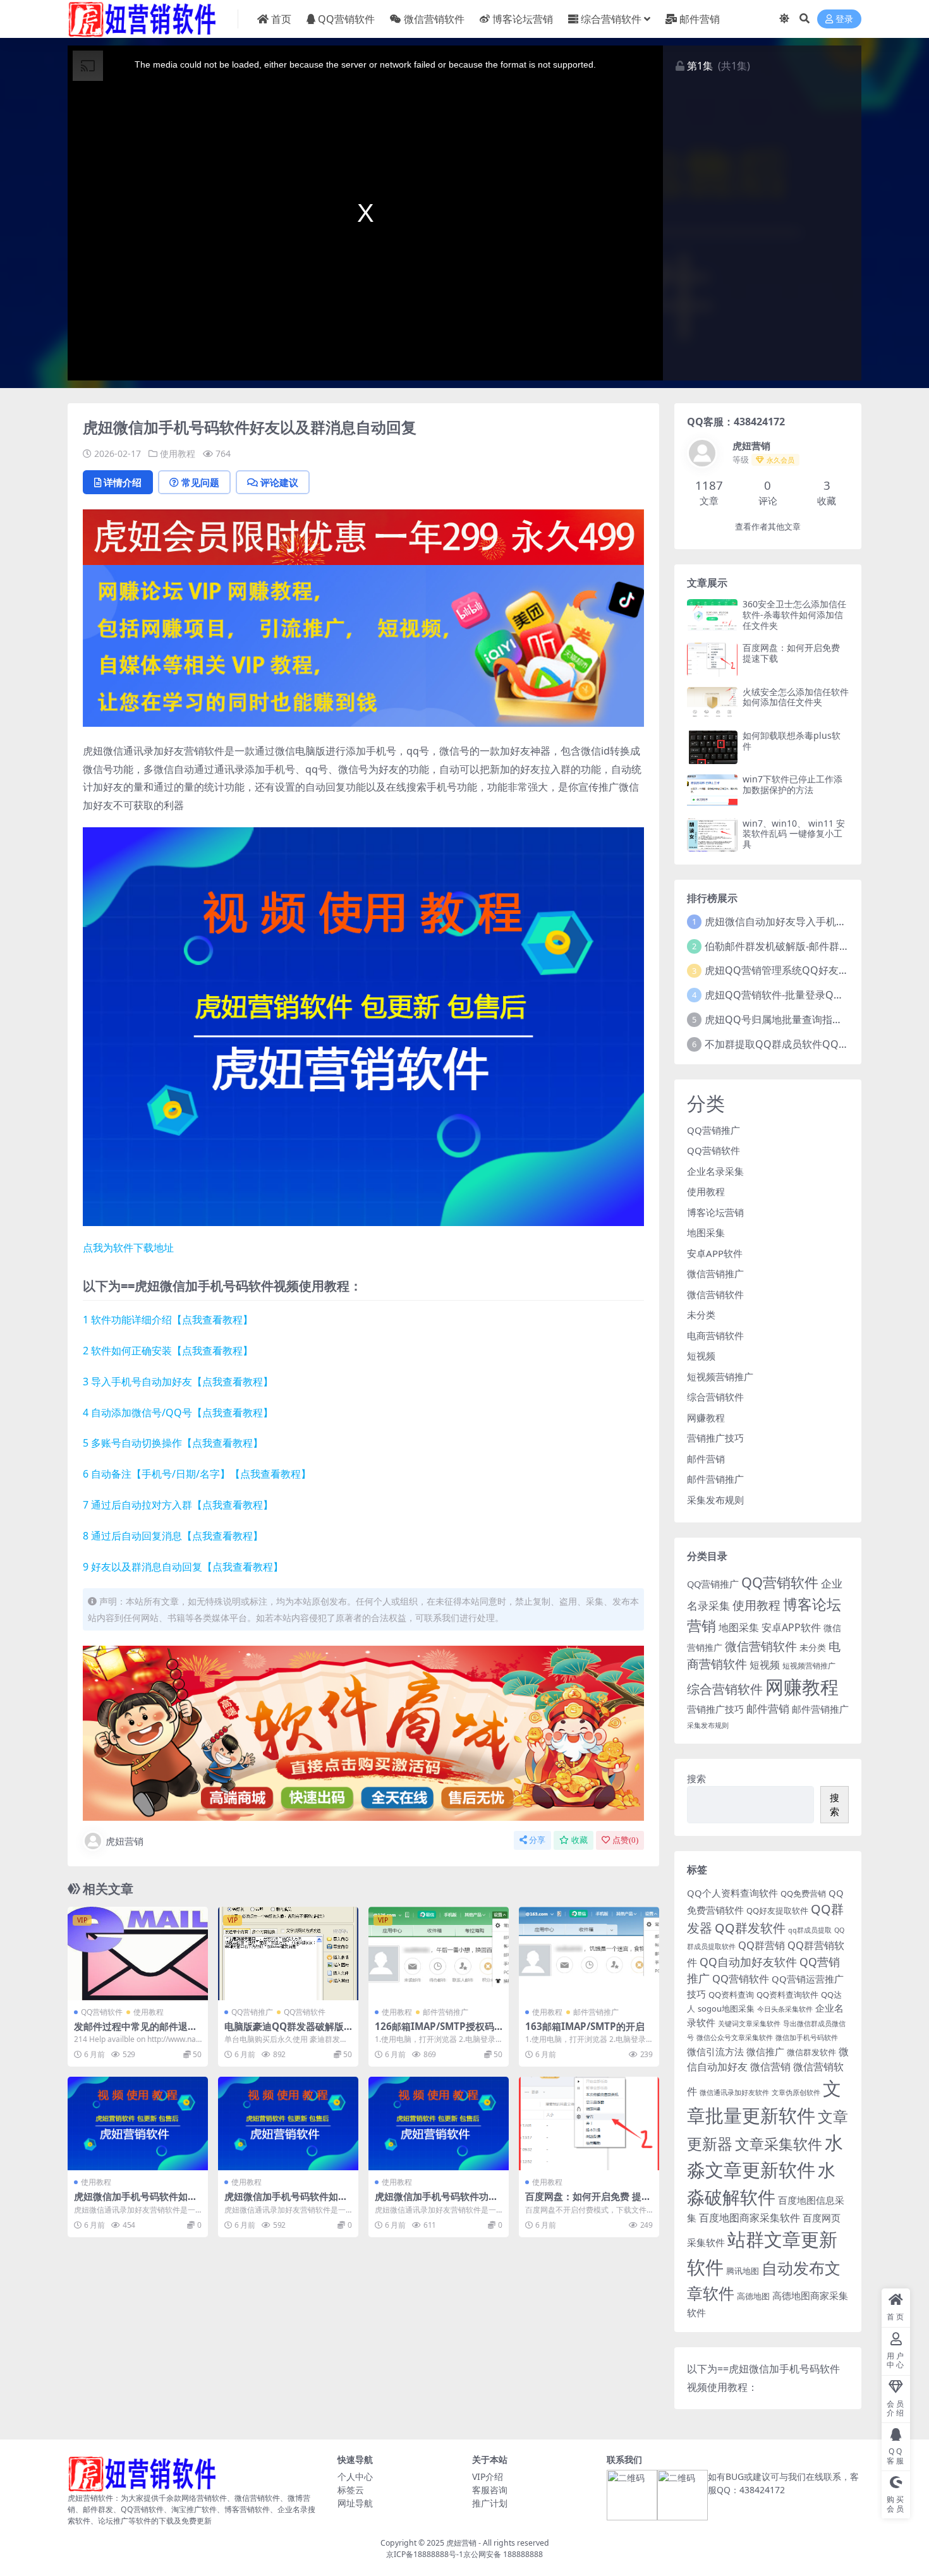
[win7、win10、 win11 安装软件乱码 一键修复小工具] (712, 835)
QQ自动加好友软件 (748, 1962)
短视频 (701, 1356)
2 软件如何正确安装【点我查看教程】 (168, 1351)
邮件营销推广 (446, 2012)
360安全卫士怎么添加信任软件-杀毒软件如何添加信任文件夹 (794, 615)
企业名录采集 (715, 1171)
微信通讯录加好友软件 (734, 2093)
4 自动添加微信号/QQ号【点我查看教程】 (178, 1413)
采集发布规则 (715, 1500)
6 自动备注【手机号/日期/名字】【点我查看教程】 (197, 1474)
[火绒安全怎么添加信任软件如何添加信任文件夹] (712, 704)
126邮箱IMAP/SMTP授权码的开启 (434, 2032)
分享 (537, 1840)
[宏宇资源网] (363, 645)
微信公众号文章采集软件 (735, 2038)
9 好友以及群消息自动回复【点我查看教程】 (183, 1567)
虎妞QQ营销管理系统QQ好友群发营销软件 (802, 970)
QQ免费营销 (803, 1893)
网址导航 (355, 2503)
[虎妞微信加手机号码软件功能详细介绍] (439, 2123)
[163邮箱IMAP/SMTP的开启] (589, 1953)
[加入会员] (363, 536)
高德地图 (753, 2296)
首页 (281, 19)
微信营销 (770, 2066)
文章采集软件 (779, 2144)
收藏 (580, 1840)
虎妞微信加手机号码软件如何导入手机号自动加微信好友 (286, 2202)
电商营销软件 (715, 1335)
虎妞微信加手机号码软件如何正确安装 (136, 2202)
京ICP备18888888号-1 (425, 2554)
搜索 (696, 1778)
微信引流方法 (715, 2051)
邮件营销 (700, 19)
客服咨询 (490, 2490)
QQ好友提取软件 (777, 1911)
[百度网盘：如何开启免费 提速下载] (589, 2123)
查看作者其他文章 (768, 527)
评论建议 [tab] (279, 482)
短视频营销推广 (720, 1376)
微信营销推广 (715, 1273)
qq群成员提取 (810, 1930)
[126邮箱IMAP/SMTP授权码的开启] (439, 1953)
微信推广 (765, 2051)
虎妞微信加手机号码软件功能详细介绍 (436, 2202)
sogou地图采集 (726, 2008)
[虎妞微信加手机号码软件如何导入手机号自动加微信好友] (288, 2123)
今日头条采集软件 (785, 2009)
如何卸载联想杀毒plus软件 (792, 741)
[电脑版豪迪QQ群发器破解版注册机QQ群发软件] (288, 1953)
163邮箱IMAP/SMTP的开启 (585, 2026)
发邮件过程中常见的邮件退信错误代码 (136, 2032)
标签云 (351, 2490)
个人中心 (355, 2476)
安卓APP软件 (715, 1253)
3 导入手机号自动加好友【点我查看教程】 (178, 1382)
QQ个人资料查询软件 (732, 1893)
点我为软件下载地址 (128, 1248)
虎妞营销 (124, 1841)
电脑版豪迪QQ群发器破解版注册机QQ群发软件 (284, 2032)
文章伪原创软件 (796, 2093)
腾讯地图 (743, 2271)
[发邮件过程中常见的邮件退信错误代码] (138, 1953)
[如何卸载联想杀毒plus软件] (712, 747)
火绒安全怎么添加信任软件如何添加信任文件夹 (796, 697)
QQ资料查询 (731, 1995)
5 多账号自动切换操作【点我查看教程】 (173, 1443)
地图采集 (706, 1232)
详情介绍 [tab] (123, 482)
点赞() (625, 1840)
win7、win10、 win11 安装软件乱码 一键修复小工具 (794, 834)
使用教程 (178, 453)
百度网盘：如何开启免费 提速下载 (588, 2202)
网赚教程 (706, 1418)
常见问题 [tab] (200, 482)
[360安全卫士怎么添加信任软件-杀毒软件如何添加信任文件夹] (712, 616)
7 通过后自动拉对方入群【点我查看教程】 (178, 1505)
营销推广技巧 (715, 1438)
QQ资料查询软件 (787, 1995)
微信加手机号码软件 (807, 2038)
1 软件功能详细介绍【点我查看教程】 (168, 1320)
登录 (844, 19)
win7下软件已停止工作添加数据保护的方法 (792, 784)
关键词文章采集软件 (749, 2024)
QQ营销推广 (252, 2012)
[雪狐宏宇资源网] (363, 1732)
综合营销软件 (611, 19)
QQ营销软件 (346, 19)
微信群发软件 (811, 2052)
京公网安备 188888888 (503, 2554)
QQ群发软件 (750, 1928)
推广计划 (490, 2503)
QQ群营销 (762, 1945)
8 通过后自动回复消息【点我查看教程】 (173, 1536)
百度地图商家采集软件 (750, 2217)
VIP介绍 (488, 2476)
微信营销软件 (434, 19)
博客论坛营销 (523, 19)
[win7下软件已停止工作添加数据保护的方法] (712, 791)
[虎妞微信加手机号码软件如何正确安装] (138, 2123)
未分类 (701, 1315)
